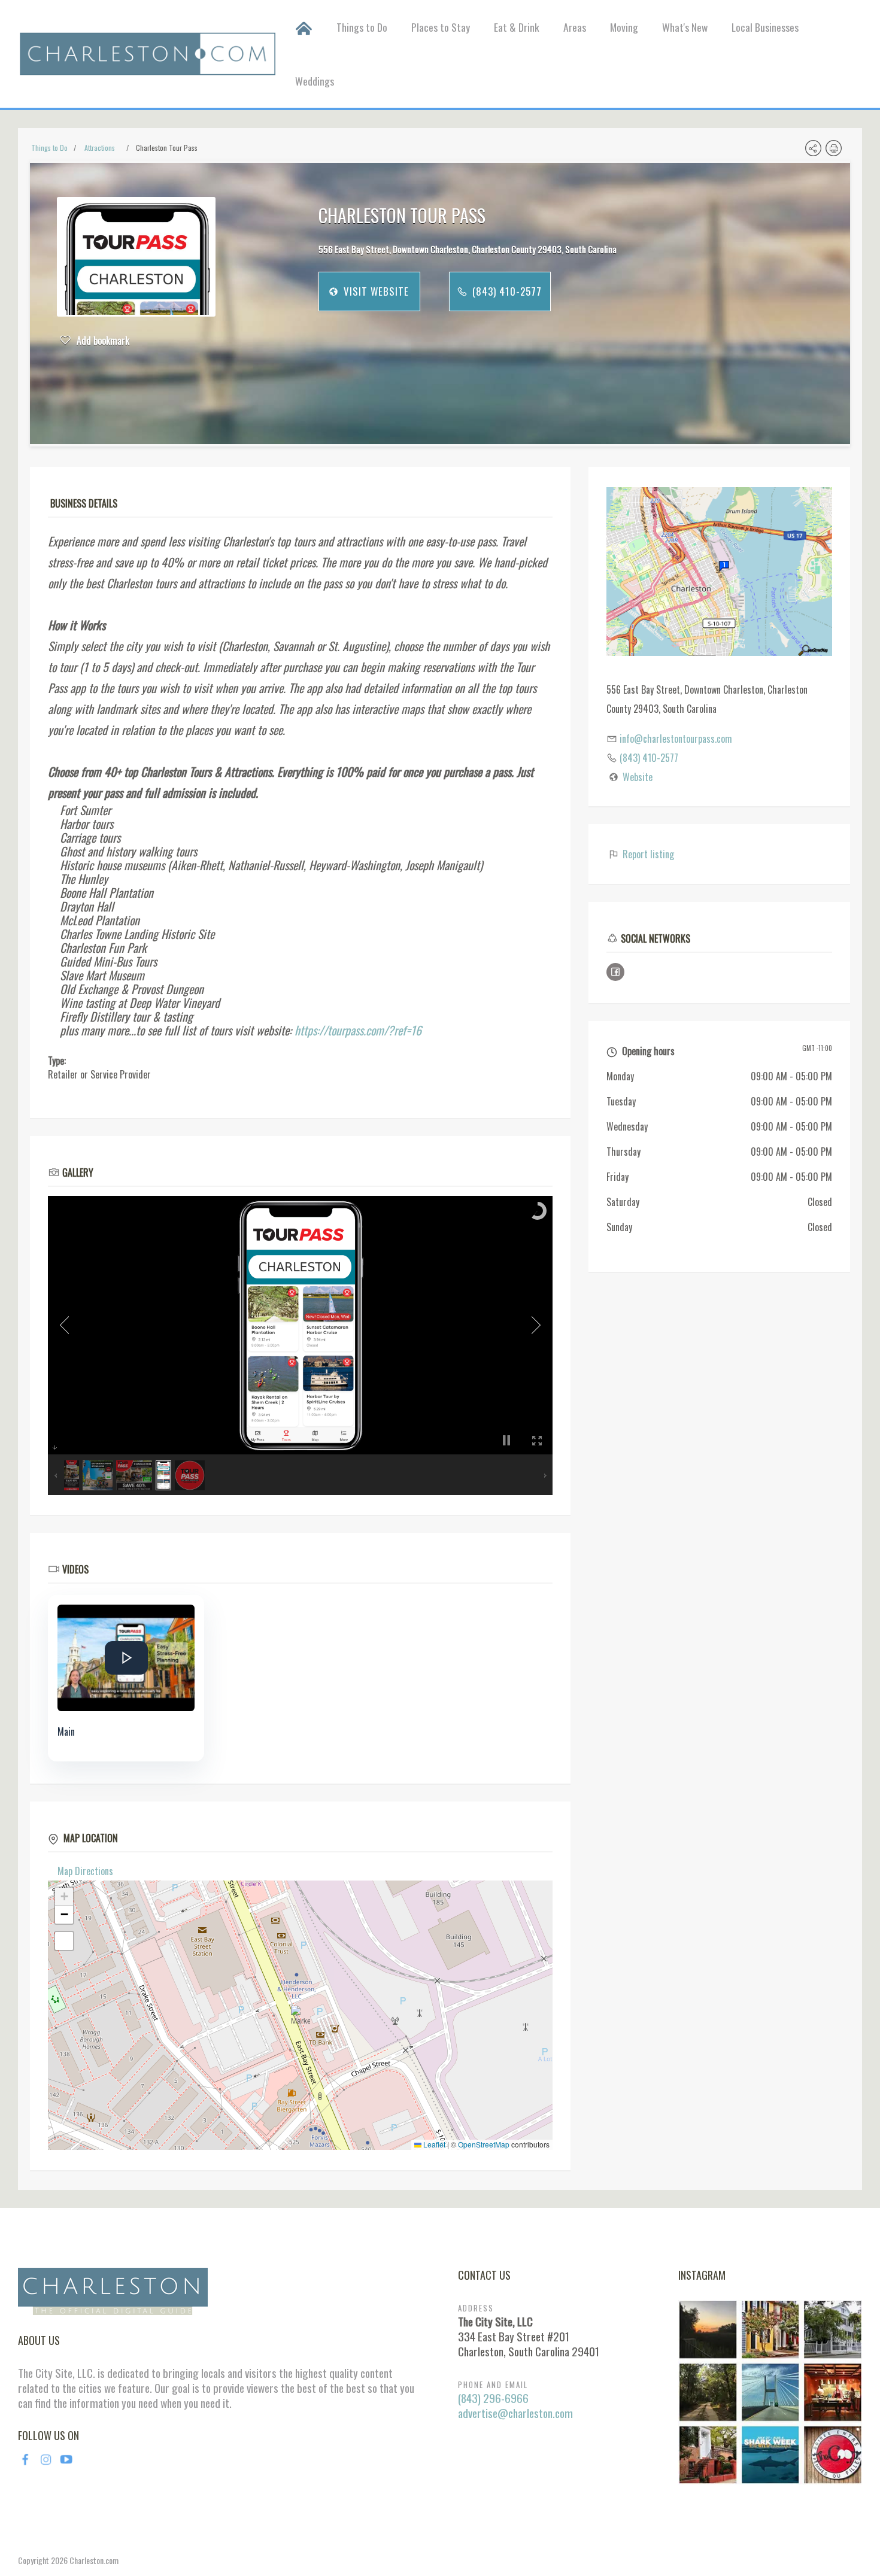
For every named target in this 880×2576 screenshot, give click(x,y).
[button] (301, 2015)
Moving (624, 27)
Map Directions (85, 1871)
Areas (575, 27)
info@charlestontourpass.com (676, 739)
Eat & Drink (517, 27)
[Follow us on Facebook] (615, 972)
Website (638, 777)
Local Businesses (765, 27)
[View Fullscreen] (64, 1941)
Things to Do (362, 27)
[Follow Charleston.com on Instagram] (770, 2391)
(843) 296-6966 (493, 2398)
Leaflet (433, 2144)
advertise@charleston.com (515, 2413)
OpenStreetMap (484, 2144)
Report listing (647, 854)
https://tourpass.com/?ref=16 (358, 1030)
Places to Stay (441, 27)
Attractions (100, 148)
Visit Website (375, 291)
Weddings (315, 81)
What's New (685, 27)
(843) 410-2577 (506, 291)
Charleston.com (94, 2560)
